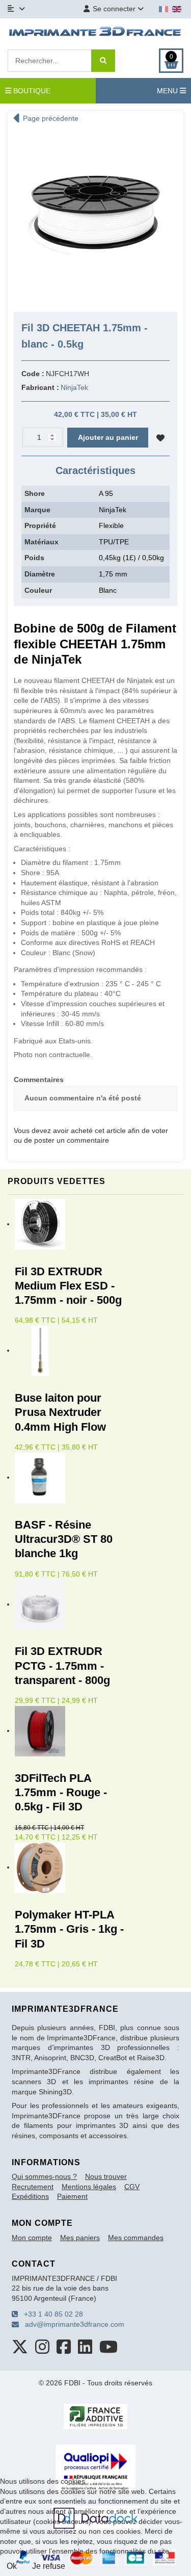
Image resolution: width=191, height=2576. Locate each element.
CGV (132, 2187)
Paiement (72, 2196)
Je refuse (49, 2566)
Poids (34, 558)
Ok (12, 2566)
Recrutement (33, 2187)
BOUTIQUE (31, 91)
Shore (35, 493)
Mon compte (32, 2238)
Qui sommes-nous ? (44, 2176)
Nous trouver (106, 2176)
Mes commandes (136, 2238)
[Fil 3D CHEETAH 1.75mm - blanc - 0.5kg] (95, 216)
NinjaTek (74, 387)
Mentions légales (89, 2187)
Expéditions (30, 2196)
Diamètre (40, 574)
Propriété (40, 525)
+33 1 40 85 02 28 (50, 2314)
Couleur (38, 590)
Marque (37, 510)
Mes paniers (80, 2238)
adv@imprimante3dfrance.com (72, 2324)
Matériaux (42, 542)
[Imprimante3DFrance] (95, 33)
